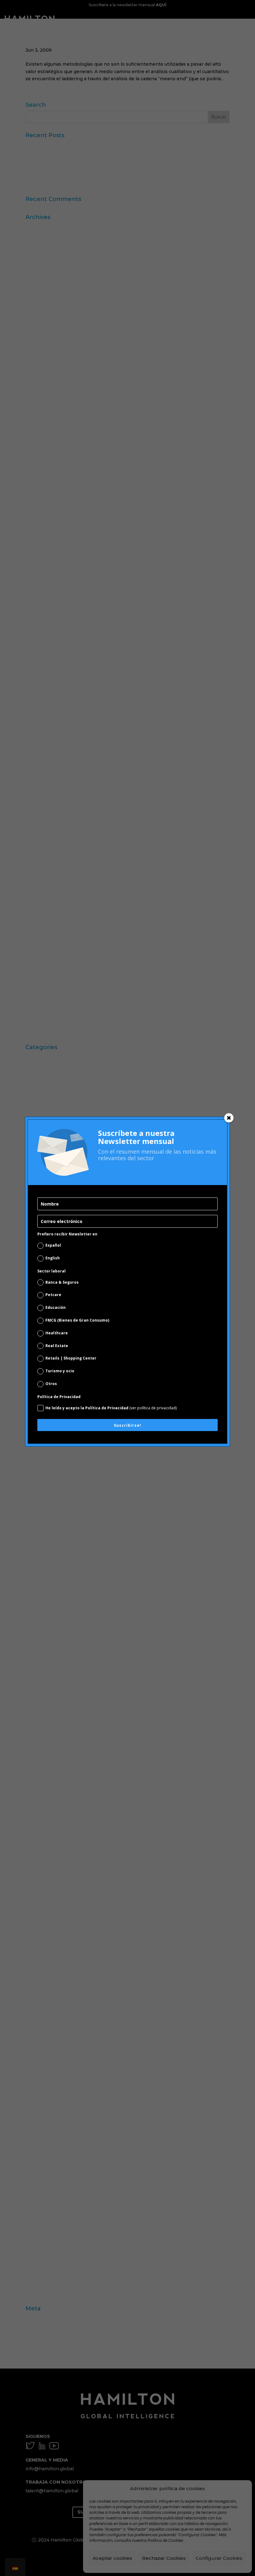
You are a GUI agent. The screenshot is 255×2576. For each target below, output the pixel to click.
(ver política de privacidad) (153, 1408)
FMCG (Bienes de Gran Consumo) (77, 1320)
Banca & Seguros (62, 1282)
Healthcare (57, 1333)
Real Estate (57, 1346)
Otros (51, 1384)
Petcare (53, 1295)
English (53, 1258)
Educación (56, 1307)
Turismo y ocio (60, 1371)
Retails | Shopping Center (71, 1358)
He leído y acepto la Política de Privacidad (111, 1408)
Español (53, 1245)
